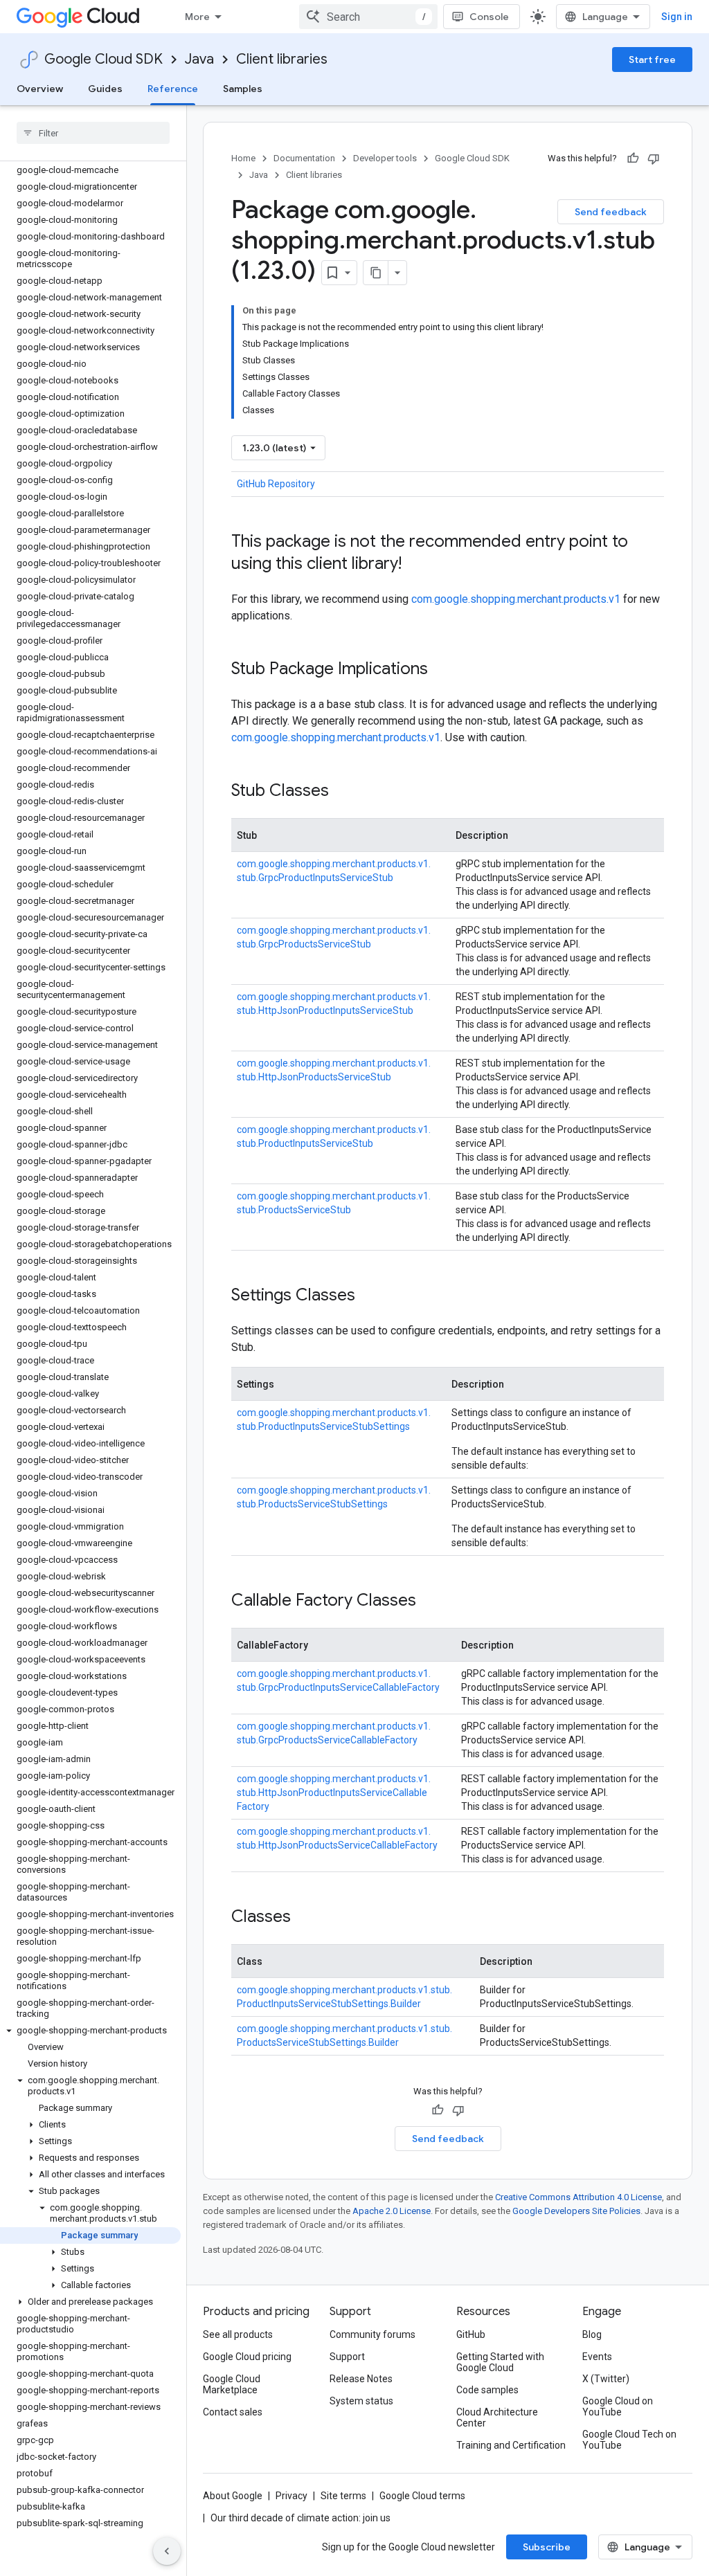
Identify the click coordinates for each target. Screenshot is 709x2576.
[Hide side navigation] (167, 2551)
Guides (105, 89)
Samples (243, 89)
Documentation (304, 158)
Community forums (373, 2334)
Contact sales (233, 2412)
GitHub (471, 2334)
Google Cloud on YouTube (618, 2406)
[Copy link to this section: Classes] (305, 1918)
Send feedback (611, 212)
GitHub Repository (276, 484)
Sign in (677, 17)
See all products (238, 2334)
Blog (592, 2334)
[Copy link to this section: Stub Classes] (343, 792)
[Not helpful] (654, 158)
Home (243, 158)
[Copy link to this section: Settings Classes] (369, 1296)
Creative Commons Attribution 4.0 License (578, 2197)
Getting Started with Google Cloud (500, 2362)
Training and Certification (511, 2445)
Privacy (291, 2496)
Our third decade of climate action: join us (300, 2518)
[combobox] (368, 17)
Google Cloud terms (422, 2496)
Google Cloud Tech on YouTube (629, 2440)
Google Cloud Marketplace (232, 2384)
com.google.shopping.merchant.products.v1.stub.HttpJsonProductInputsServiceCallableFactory (334, 1793)
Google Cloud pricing (247, 2357)
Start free (652, 60)
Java (199, 59)
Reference (173, 89)
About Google (233, 2496)
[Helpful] (633, 158)
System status (361, 2401)
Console (489, 17)
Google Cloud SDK (104, 59)
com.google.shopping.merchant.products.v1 (516, 599)
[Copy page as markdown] (376, 273)
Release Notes (361, 2379)
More (197, 17)
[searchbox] (93, 133)
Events (597, 2357)
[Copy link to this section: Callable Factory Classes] (430, 1602)
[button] (90, 2031)
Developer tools (385, 158)
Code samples (487, 2390)
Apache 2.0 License (392, 2211)
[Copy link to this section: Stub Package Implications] (442, 670)
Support (347, 2357)
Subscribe (547, 2547)
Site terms (343, 2496)
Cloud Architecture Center (497, 2418)
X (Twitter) (606, 2379)
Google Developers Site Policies (576, 2211)
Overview (40, 89)
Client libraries (282, 59)
